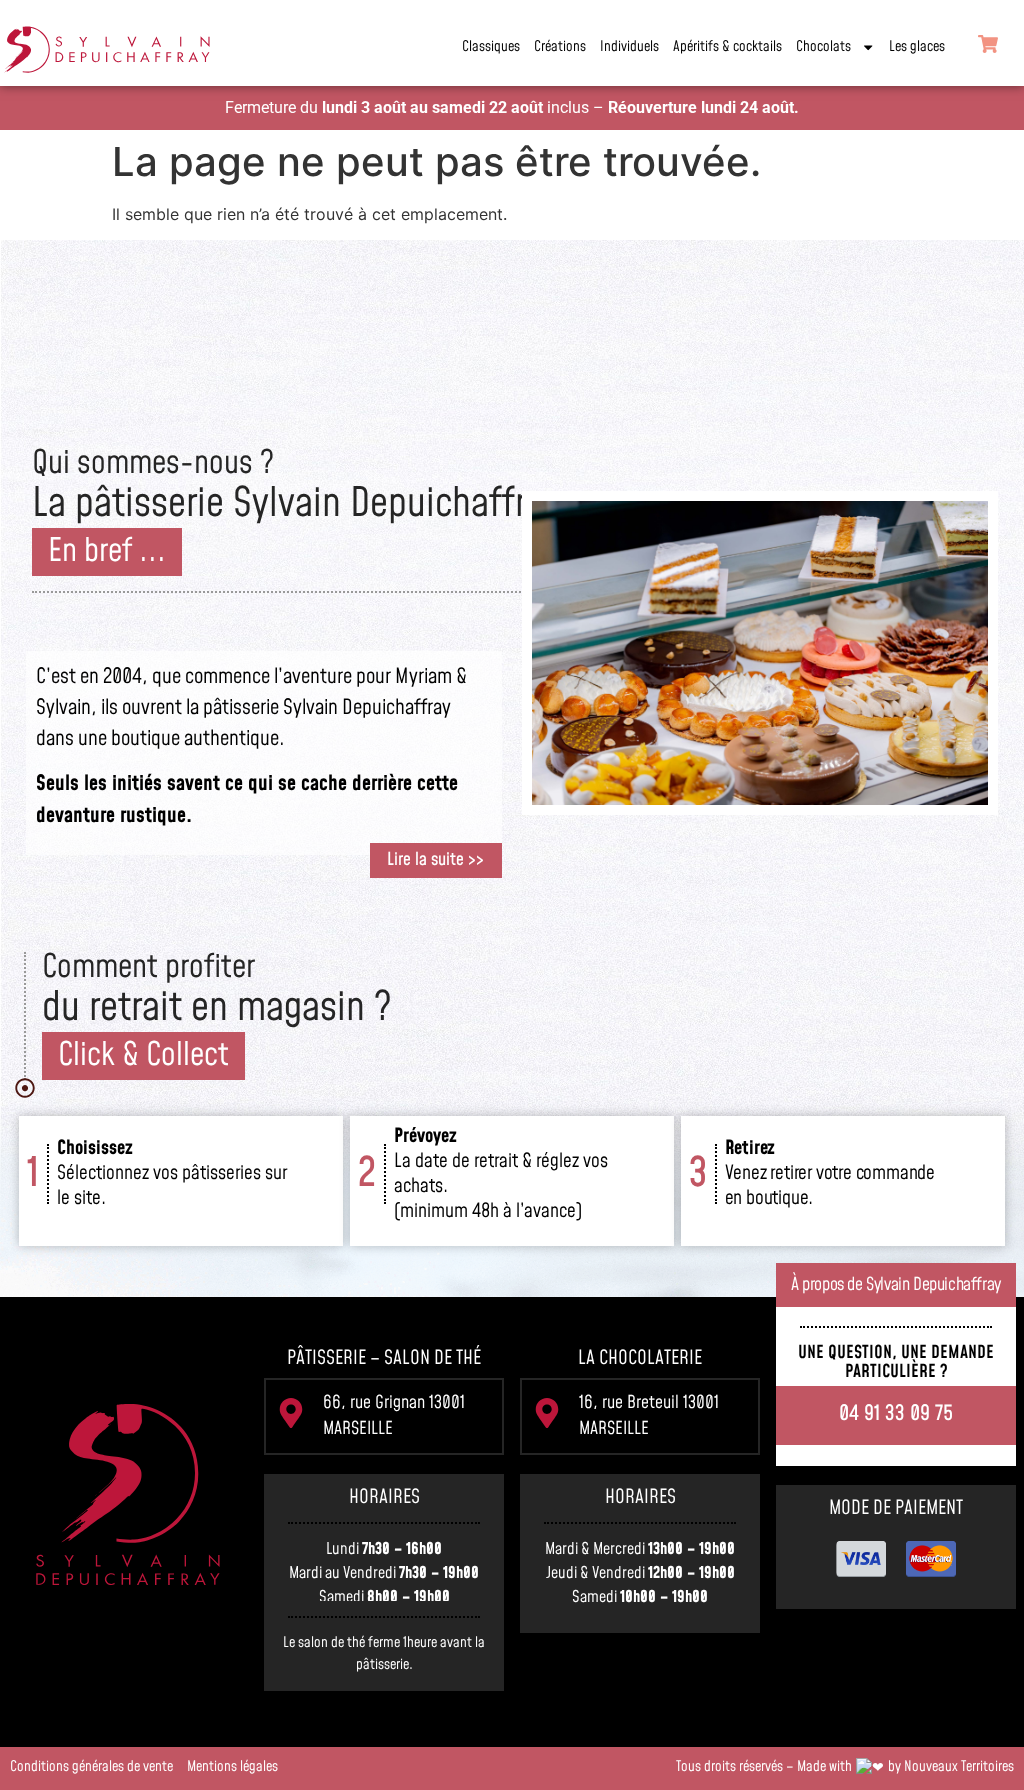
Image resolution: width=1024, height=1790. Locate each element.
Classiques (491, 47)
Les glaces (917, 47)
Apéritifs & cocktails (727, 47)
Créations (560, 47)
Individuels (629, 47)
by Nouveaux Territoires (951, 1767)
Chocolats (823, 47)
